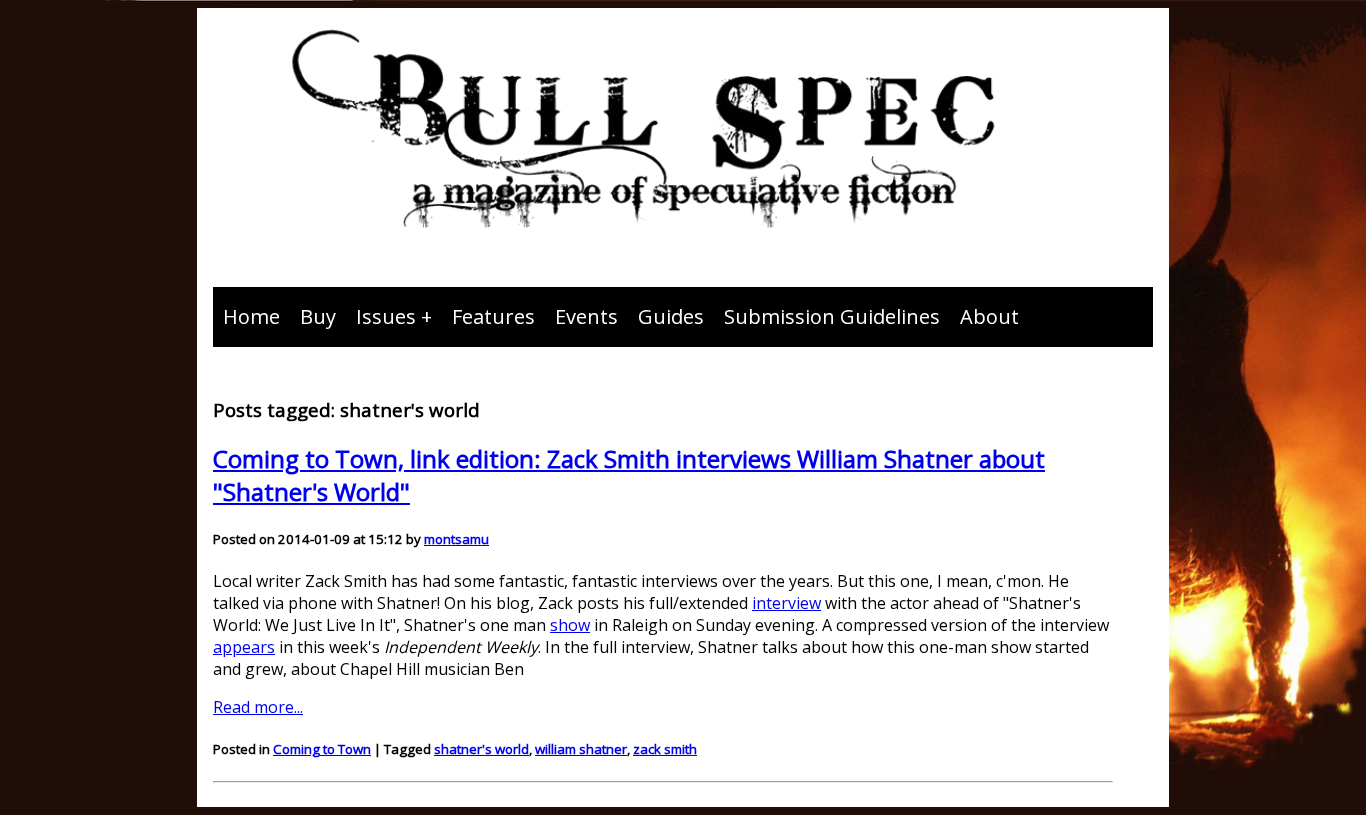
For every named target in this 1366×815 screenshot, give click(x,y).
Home (251, 316)
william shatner (581, 749)
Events (586, 316)
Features (493, 316)
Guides (671, 316)
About (989, 316)
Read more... (258, 707)
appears (244, 647)
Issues (386, 316)
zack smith (665, 749)
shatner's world (481, 749)
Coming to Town (322, 749)
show (570, 625)
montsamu (456, 539)
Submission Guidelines (832, 316)
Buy (318, 316)
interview (786, 603)
